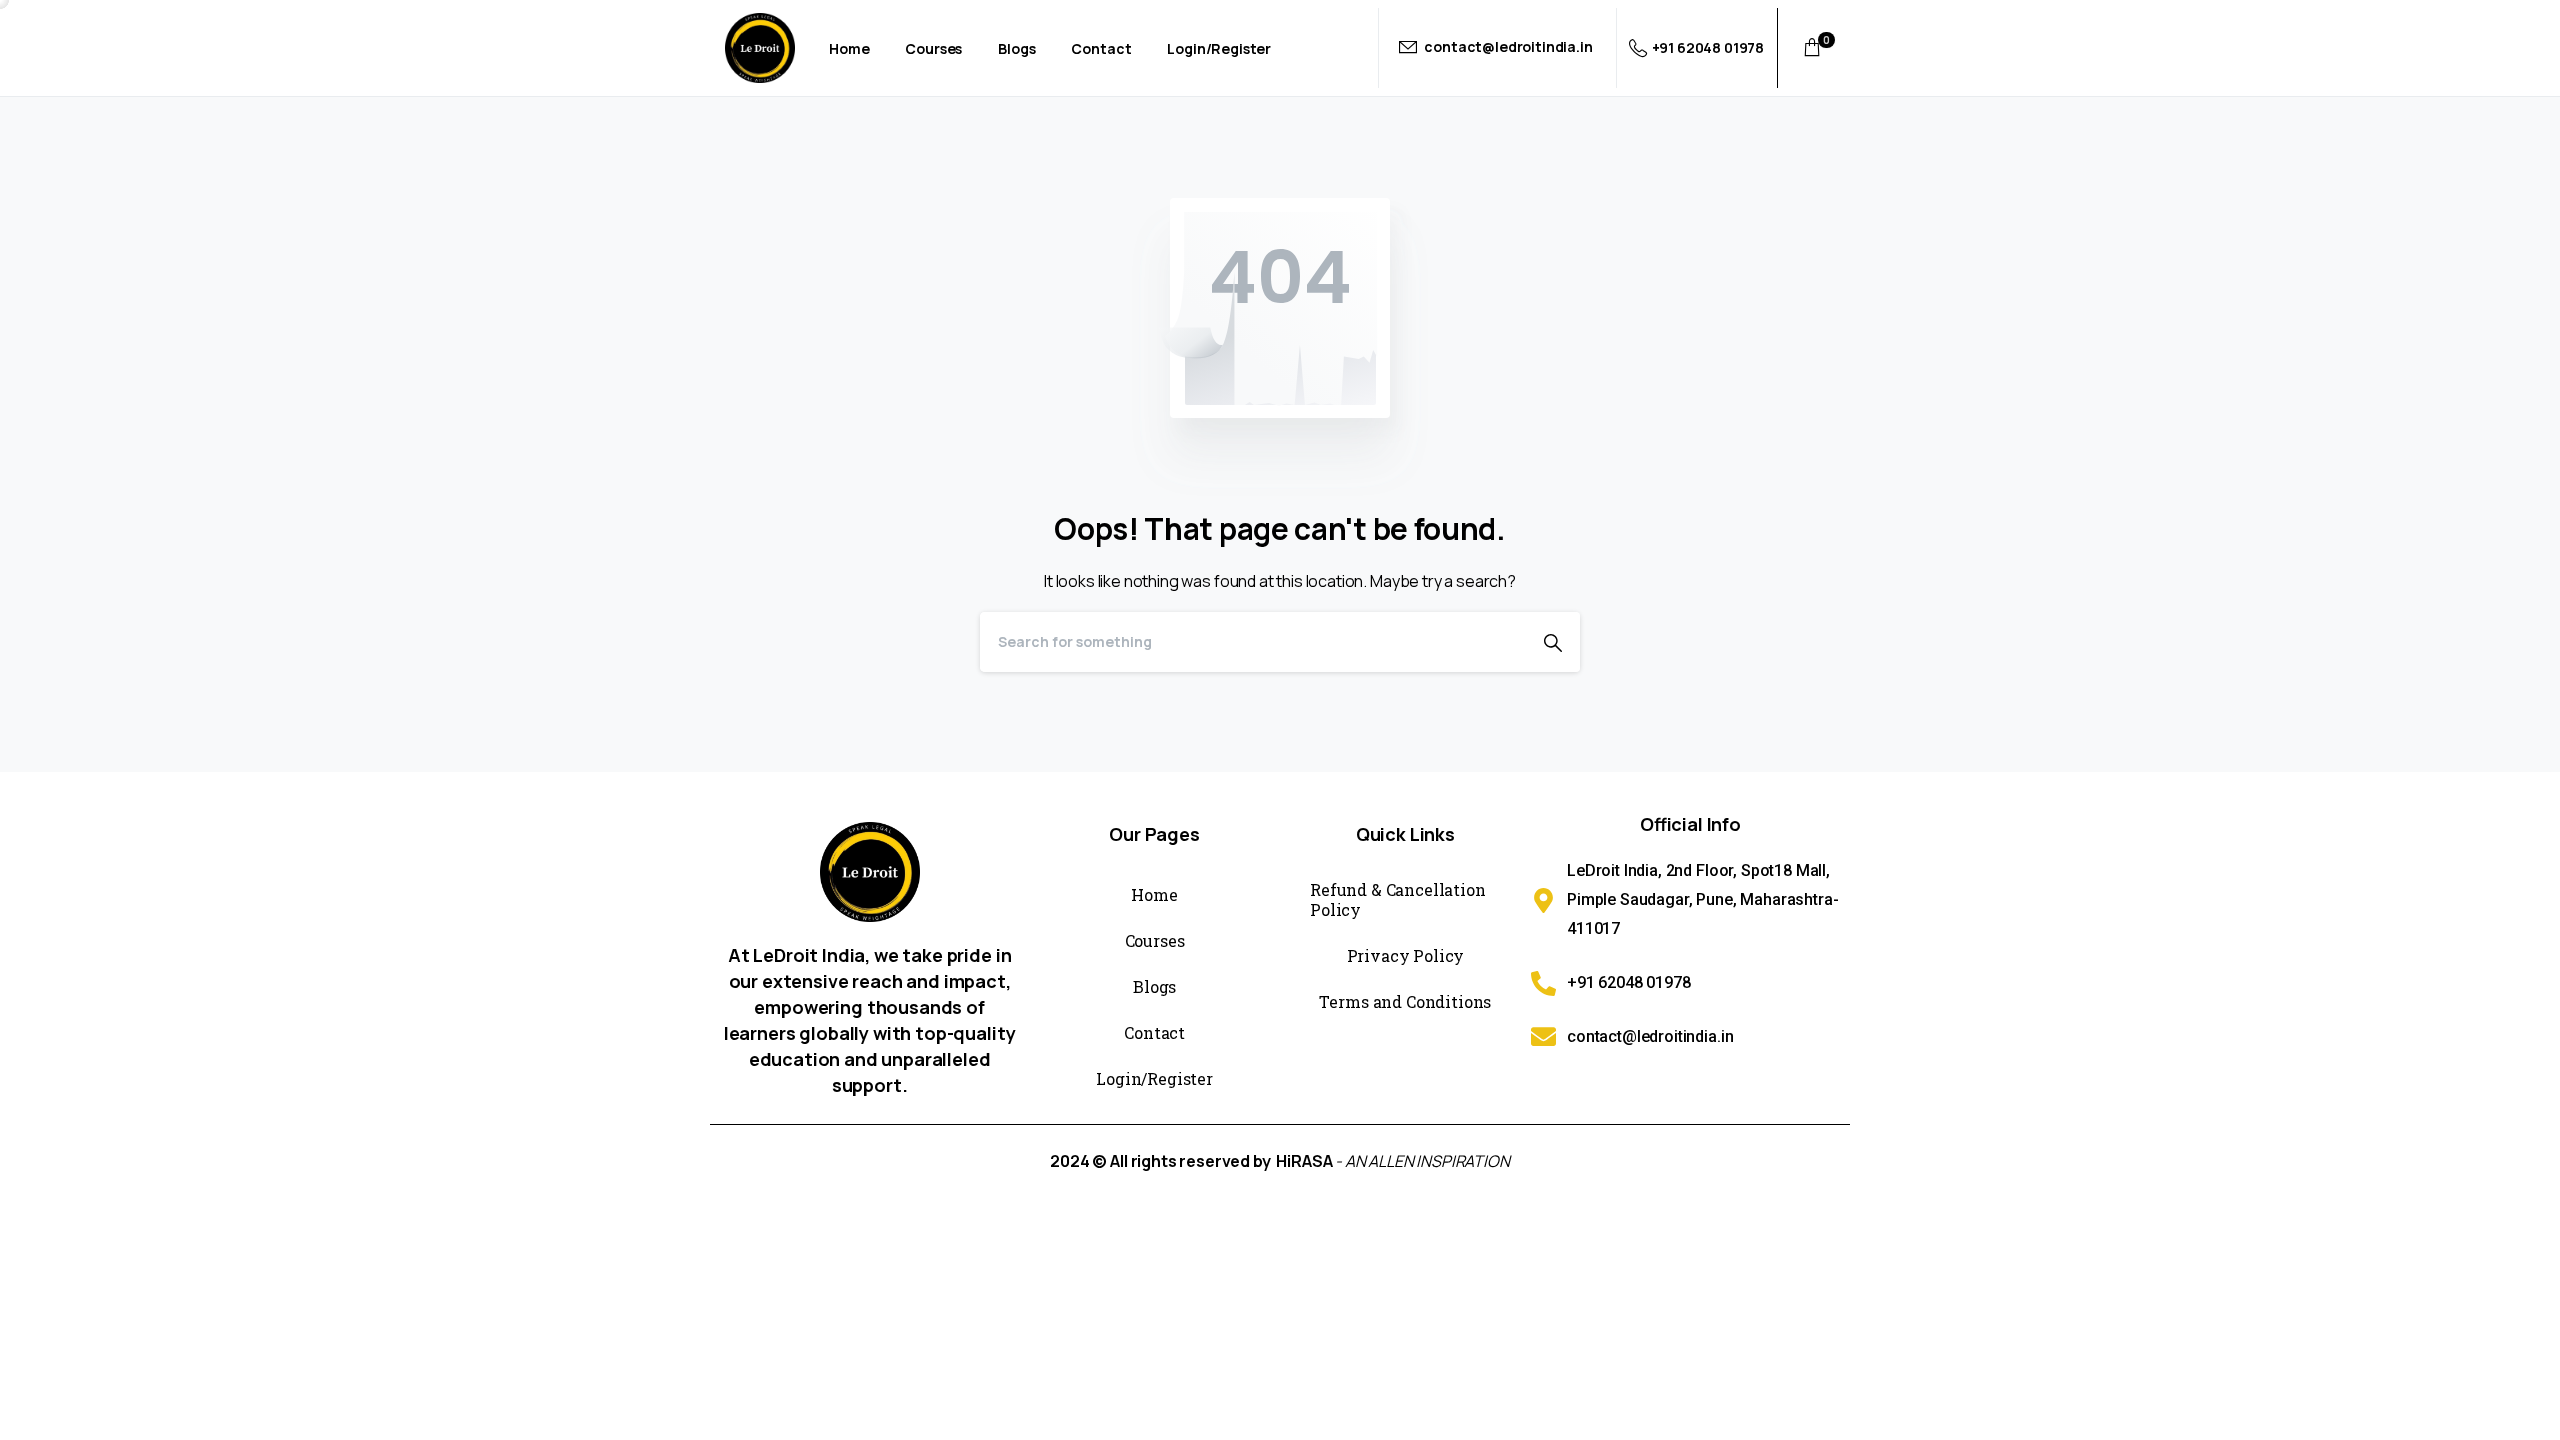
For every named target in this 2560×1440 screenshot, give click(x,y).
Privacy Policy (1406, 955)
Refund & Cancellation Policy (1398, 899)
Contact (1154, 1032)
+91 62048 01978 (1708, 47)
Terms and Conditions (1405, 1001)
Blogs (1154, 986)
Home (1154, 894)
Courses (1155, 940)
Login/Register (1154, 1078)
